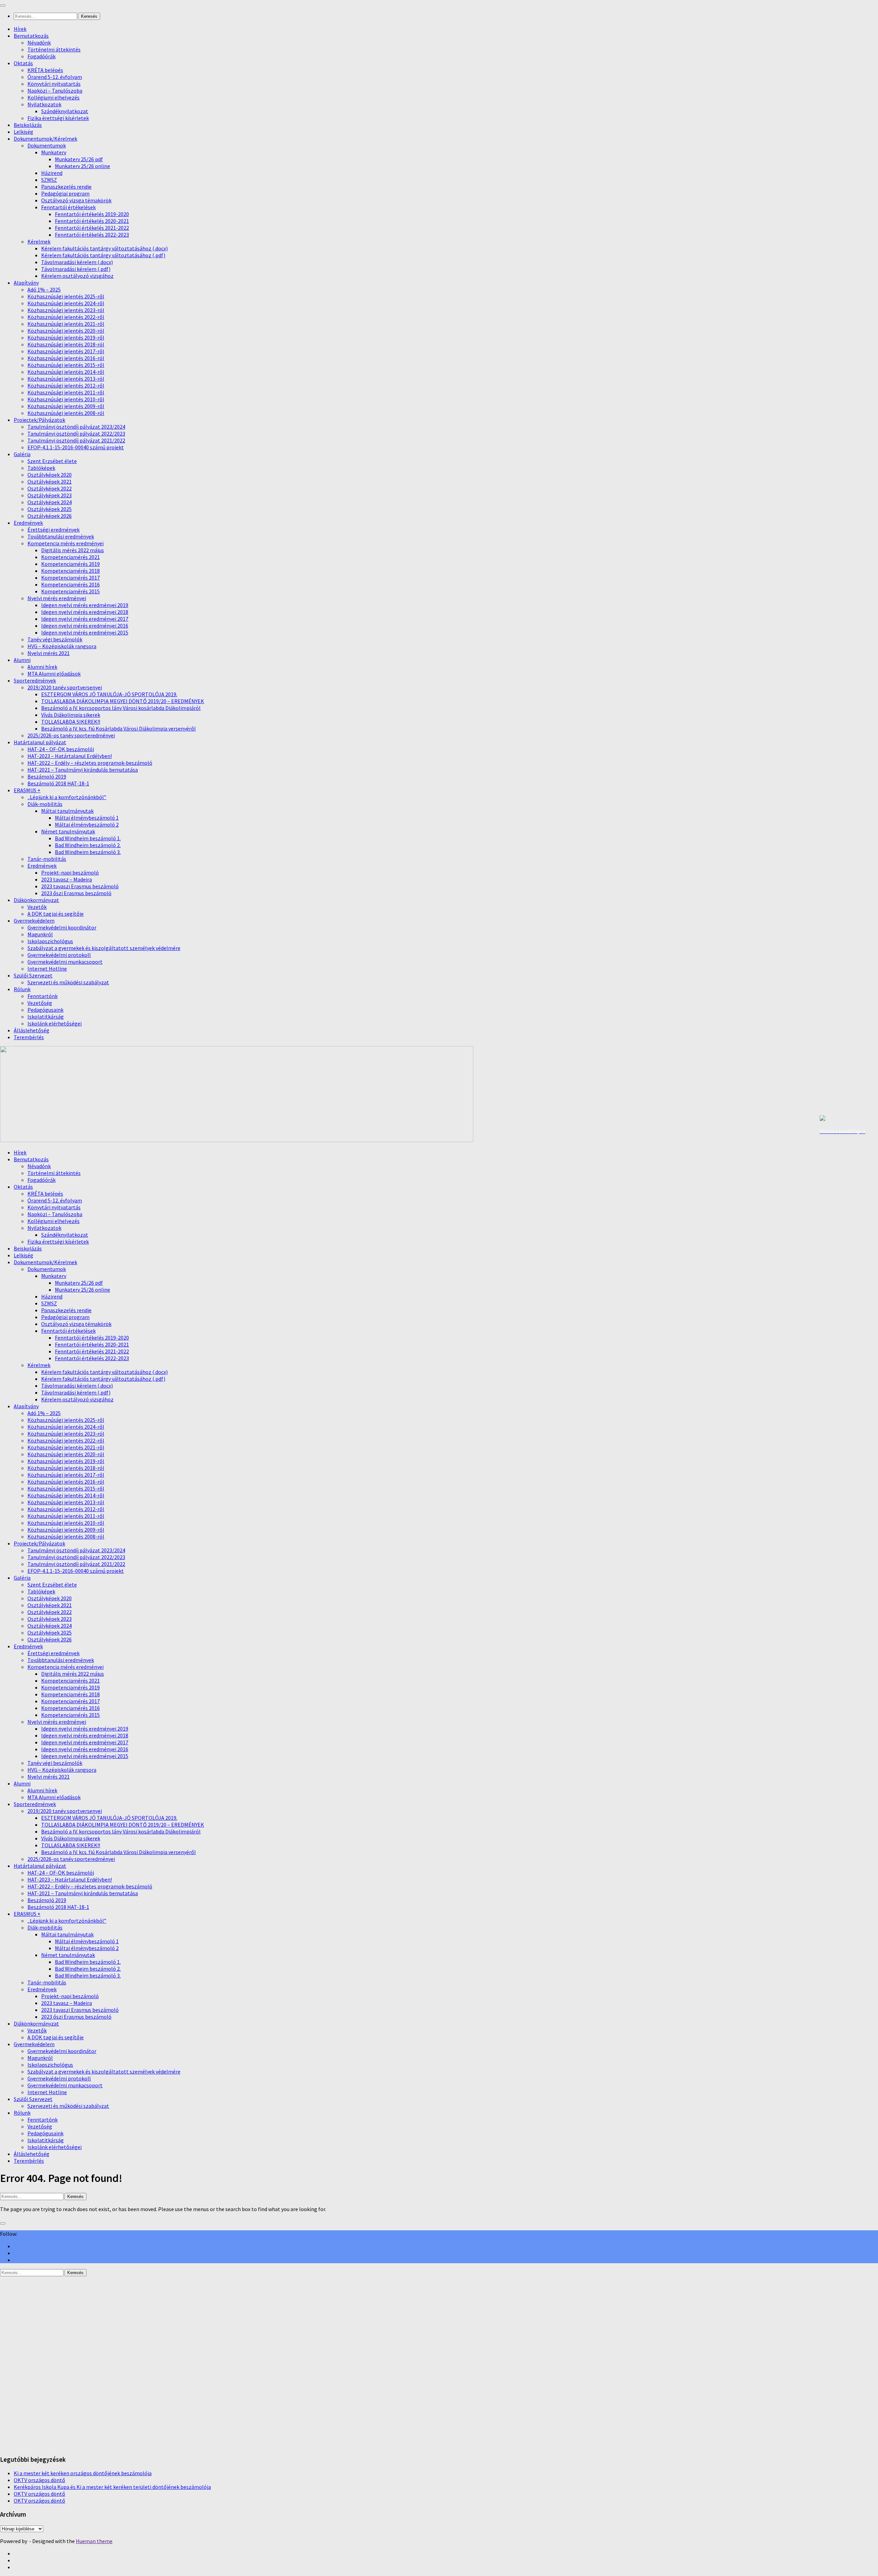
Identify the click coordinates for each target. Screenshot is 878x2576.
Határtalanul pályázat (40, 742)
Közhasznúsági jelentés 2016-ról (66, 358)
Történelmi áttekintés (54, 49)
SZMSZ (49, 180)
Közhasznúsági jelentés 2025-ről (66, 296)
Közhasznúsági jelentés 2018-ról (66, 344)
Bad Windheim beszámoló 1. (88, 838)
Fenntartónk (43, 996)
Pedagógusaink (45, 1010)
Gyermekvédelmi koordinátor (62, 927)
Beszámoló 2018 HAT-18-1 (58, 783)
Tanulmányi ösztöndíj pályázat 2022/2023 (76, 434)
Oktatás (23, 63)
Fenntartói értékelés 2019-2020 (92, 214)
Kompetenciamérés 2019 (70, 564)
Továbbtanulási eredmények (61, 536)
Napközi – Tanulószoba (55, 91)
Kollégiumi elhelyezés (54, 97)
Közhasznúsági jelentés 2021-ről (66, 324)
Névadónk (39, 43)
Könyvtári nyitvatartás (54, 84)
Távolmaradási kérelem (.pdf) (76, 269)
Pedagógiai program (65, 193)
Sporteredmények (35, 680)
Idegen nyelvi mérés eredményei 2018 (85, 612)
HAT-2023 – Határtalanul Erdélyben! (70, 756)
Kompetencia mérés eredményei (66, 543)
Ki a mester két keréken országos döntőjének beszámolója (83, 2473)
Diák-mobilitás (45, 804)
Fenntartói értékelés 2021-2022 (92, 228)
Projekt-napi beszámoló (70, 872)
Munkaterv (54, 152)
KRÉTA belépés (45, 70)
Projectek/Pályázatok (39, 420)
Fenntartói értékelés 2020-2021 (92, 221)
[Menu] (3, 5)
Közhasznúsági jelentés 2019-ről (66, 337)
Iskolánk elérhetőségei (55, 1023)
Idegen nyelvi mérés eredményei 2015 (85, 632)
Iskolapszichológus (50, 941)
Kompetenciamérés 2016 (70, 584)
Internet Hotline (47, 969)
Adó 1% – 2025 (44, 289)
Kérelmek (39, 241)
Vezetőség (40, 1003)
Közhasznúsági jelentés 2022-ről (66, 317)
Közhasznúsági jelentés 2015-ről (66, 365)
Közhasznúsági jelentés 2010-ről (66, 399)
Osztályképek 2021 (50, 482)
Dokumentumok (47, 145)
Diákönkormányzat (36, 900)
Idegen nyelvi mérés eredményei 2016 (85, 626)
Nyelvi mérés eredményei (57, 598)
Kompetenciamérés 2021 (70, 557)
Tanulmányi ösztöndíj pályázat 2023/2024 (76, 427)
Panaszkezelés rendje (66, 187)
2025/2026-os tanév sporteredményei (71, 735)
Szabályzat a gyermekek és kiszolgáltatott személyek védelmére (104, 948)
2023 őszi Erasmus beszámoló (76, 893)
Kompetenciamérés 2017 (70, 578)
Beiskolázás (28, 125)
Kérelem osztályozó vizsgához (77, 276)
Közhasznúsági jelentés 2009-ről (66, 406)
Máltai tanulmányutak (67, 811)
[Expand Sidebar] (3, 2223)
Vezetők (37, 907)
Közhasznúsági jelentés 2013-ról (66, 379)
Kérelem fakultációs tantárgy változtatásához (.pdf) (103, 255)
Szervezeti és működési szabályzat (68, 982)
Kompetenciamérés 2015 (70, 591)
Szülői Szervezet (33, 975)
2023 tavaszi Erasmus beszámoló (80, 886)
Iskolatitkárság (46, 1017)
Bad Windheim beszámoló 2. (88, 845)
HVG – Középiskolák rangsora (62, 646)
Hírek (20, 29)
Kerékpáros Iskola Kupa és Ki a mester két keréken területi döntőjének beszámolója (112, 2487)
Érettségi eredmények (54, 530)
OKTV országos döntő (39, 2480)
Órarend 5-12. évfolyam (55, 77)
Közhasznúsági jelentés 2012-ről (66, 385)
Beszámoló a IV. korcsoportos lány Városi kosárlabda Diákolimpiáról (121, 708)
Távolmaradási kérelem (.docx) (77, 262)
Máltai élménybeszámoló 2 (87, 824)
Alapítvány (26, 283)
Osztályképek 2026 (50, 516)
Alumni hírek (42, 667)
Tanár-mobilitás (47, 859)
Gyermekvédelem (34, 921)
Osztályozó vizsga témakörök (76, 200)
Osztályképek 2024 (50, 502)
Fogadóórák (41, 56)
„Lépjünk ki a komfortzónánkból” (67, 797)
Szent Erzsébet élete (52, 461)
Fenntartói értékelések (68, 207)
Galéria (22, 454)
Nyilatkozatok (44, 104)
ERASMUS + (27, 790)
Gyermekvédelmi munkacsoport (65, 962)
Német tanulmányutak (68, 831)
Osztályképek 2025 (50, 509)
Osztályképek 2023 (50, 495)
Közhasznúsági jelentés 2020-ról (66, 331)
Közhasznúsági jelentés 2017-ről (66, 351)
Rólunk (22, 989)
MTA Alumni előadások (54, 674)
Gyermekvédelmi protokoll (59, 955)
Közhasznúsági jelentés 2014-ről (66, 372)
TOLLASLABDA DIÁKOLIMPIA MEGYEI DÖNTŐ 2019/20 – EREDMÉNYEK (123, 701)
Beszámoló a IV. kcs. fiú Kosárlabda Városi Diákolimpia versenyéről (118, 728)
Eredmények (28, 523)
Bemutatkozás (31, 36)
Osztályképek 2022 (50, 488)
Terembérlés (29, 1037)
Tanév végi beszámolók (55, 639)
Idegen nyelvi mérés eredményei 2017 (85, 619)
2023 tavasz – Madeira (67, 879)
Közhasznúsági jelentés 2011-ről (66, 392)
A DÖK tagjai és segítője (56, 914)
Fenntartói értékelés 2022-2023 (92, 235)
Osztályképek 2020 (50, 475)
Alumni (22, 660)
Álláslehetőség (32, 1030)
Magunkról (40, 934)
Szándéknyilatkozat (65, 111)
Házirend (52, 173)
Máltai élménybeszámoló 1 (87, 818)
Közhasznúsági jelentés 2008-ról (66, 413)
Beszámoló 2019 (47, 776)
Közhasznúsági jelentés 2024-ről (66, 303)
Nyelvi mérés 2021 (49, 653)
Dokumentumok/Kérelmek (45, 139)
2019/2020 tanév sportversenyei (65, 687)
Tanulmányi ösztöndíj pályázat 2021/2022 (76, 440)
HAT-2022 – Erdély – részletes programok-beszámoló (90, 763)
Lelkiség (23, 132)
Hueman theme (94, 2541)
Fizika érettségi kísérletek (58, 118)
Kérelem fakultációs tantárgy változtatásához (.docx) (104, 248)
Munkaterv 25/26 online (82, 166)
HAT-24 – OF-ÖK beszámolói (61, 749)
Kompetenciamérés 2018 (70, 571)
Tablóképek (41, 468)
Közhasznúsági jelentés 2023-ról (66, 310)
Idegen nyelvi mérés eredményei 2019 (85, 605)
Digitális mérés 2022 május (73, 550)
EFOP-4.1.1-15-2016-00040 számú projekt (76, 447)
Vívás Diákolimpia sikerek (71, 715)
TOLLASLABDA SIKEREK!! (71, 722)
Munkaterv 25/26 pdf (79, 159)
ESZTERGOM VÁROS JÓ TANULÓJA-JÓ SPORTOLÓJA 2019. (109, 694)
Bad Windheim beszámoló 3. (88, 852)
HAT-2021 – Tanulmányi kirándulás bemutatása (83, 770)
